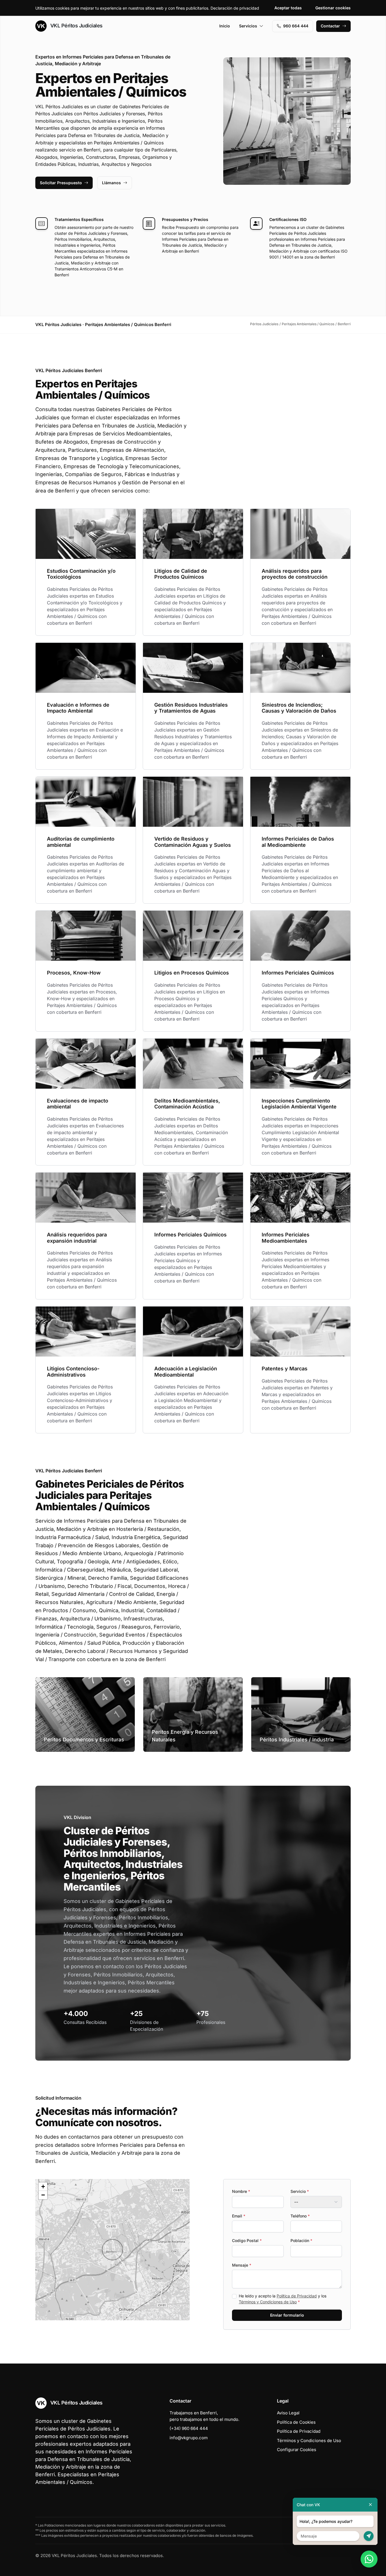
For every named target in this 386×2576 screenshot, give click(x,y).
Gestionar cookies (333, 8)
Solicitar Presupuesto (61, 183)
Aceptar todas (288, 8)
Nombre (241, 2191)
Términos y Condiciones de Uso (268, 2302)
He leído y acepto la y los (283, 2299)
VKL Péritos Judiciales (76, 26)
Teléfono (300, 2216)
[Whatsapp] (369, 2559)
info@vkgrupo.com (189, 2438)
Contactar (330, 26)
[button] (112, 2250)
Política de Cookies (296, 2422)
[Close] (370, 2505)
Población (301, 2240)
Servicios (248, 26)
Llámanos (111, 183)
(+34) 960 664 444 (189, 2428)
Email (239, 2216)
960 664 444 (296, 26)
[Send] (369, 2536)
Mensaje (242, 2265)
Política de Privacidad (297, 2296)
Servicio (300, 2191)
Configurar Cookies (297, 2450)
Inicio (225, 26)
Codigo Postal (247, 2240)
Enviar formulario (287, 2315)
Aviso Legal (288, 2413)
